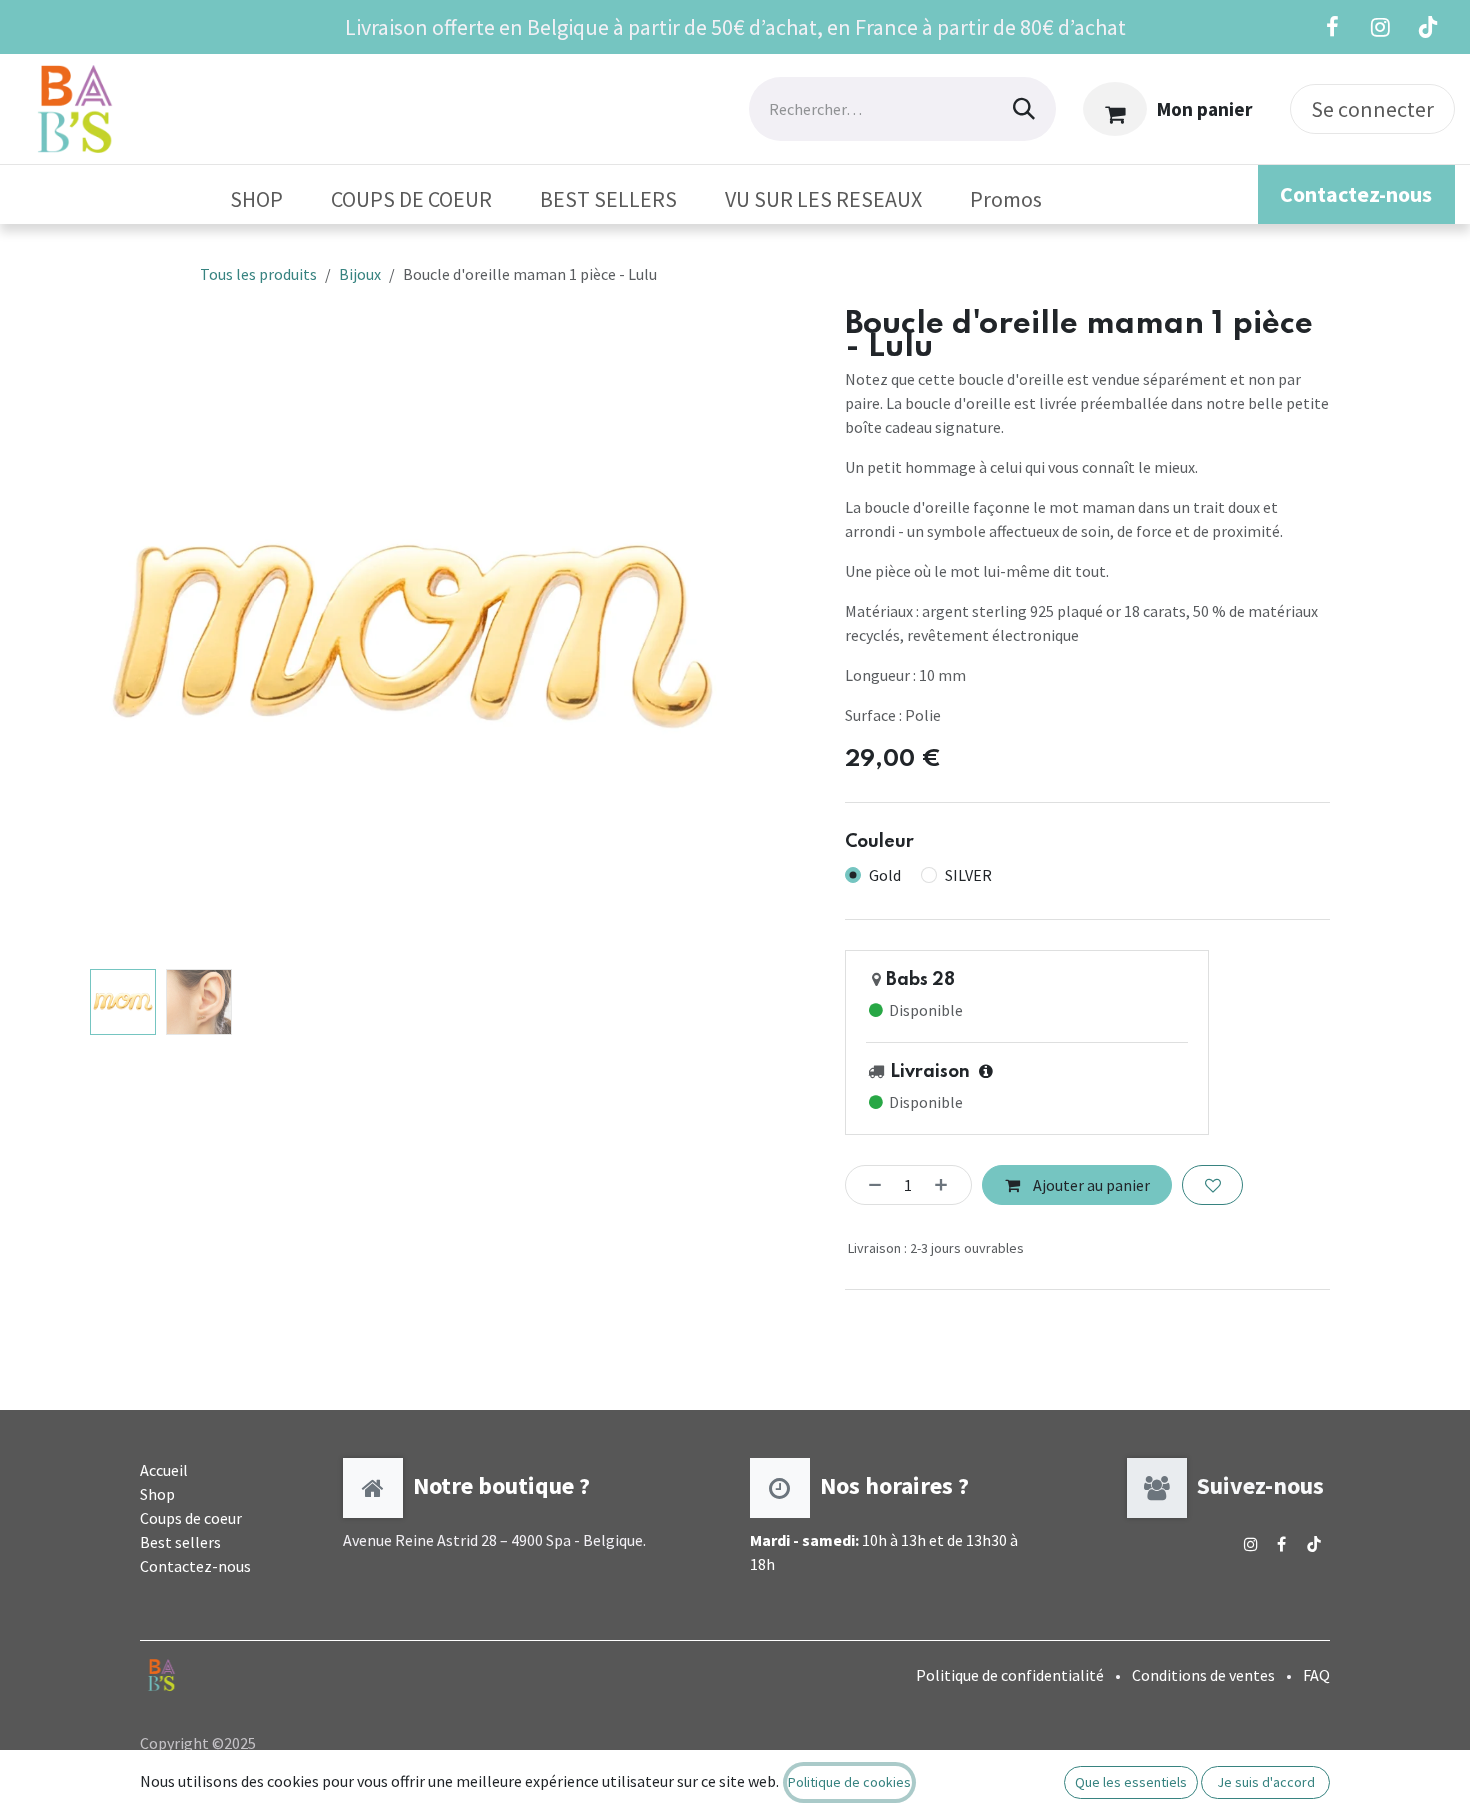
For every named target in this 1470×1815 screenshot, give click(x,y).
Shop (157, 1494)
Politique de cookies (849, 1782)
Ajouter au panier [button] (1090, 1185)
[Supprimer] (870, 1185)
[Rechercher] (1024, 109)
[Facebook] (1332, 27)
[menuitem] (256, 199)
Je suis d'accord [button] (1266, 1782)
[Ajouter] (947, 1185)
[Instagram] (1380, 27)
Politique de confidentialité (1010, 1675)
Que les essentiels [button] (1131, 1782)
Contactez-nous (195, 1566)
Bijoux (360, 274)
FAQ (1316, 1675)
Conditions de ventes (1203, 1675)
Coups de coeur (191, 1518)
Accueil (164, 1470)
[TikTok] (1428, 27)
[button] (122, 637)
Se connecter (1372, 109)
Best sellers (180, 1542)
